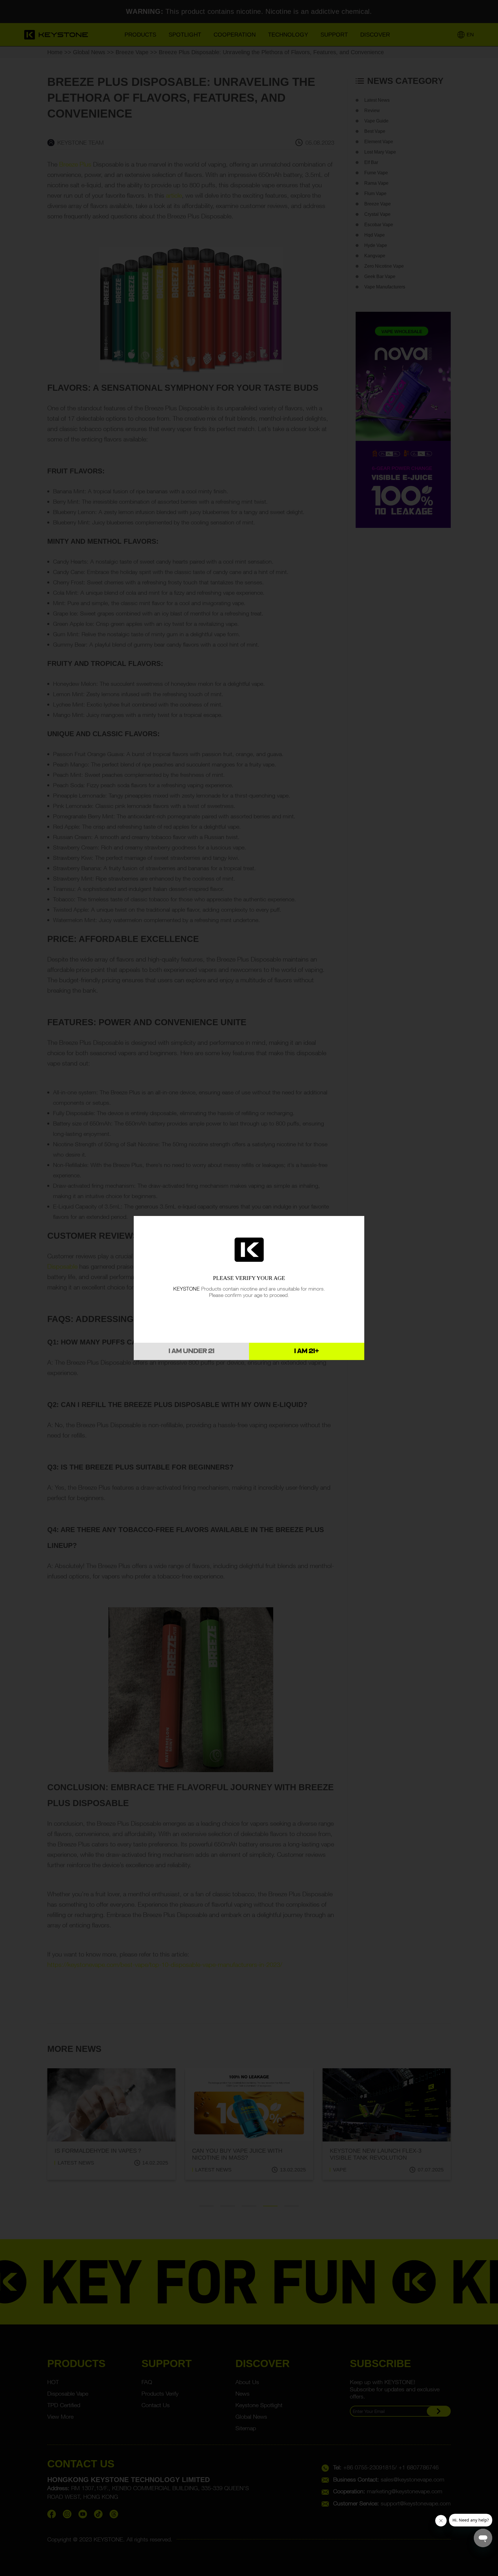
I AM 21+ (307, 1351)
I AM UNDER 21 (192, 1351)
